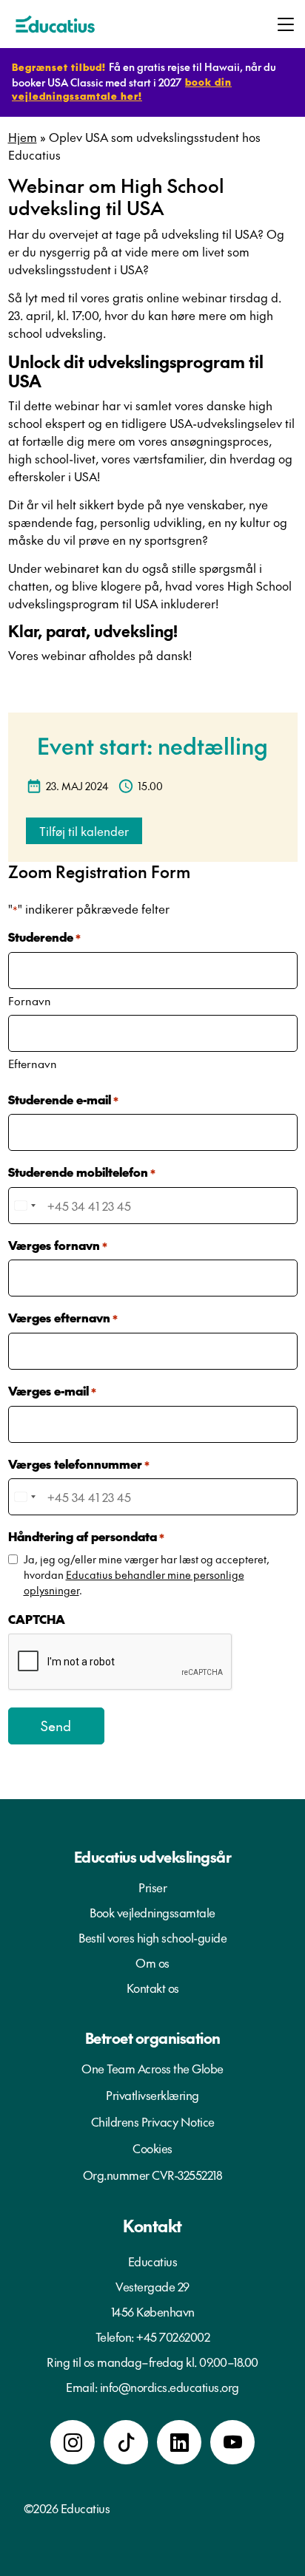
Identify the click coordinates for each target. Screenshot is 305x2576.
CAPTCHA (37, 1619)
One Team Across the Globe (152, 2068)
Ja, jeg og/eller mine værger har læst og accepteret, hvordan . (147, 1574)
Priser (152, 1887)
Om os (152, 1962)
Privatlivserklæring (152, 2095)
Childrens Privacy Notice (153, 2121)
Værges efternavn (63, 1317)
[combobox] (24, 1206)
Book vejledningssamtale (152, 1912)
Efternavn (33, 1063)
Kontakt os (153, 1988)
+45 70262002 (173, 2337)
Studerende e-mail (63, 1099)
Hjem (23, 137)
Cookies (152, 2148)
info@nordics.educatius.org (170, 2387)
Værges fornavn (58, 1245)
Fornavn (30, 1000)
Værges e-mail (52, 1390)
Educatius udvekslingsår (153, 1857)
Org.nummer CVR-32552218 (153, 2175)
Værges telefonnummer (79, 1464)
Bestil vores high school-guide (152, 1937)
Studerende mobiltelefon (82, 1172)
